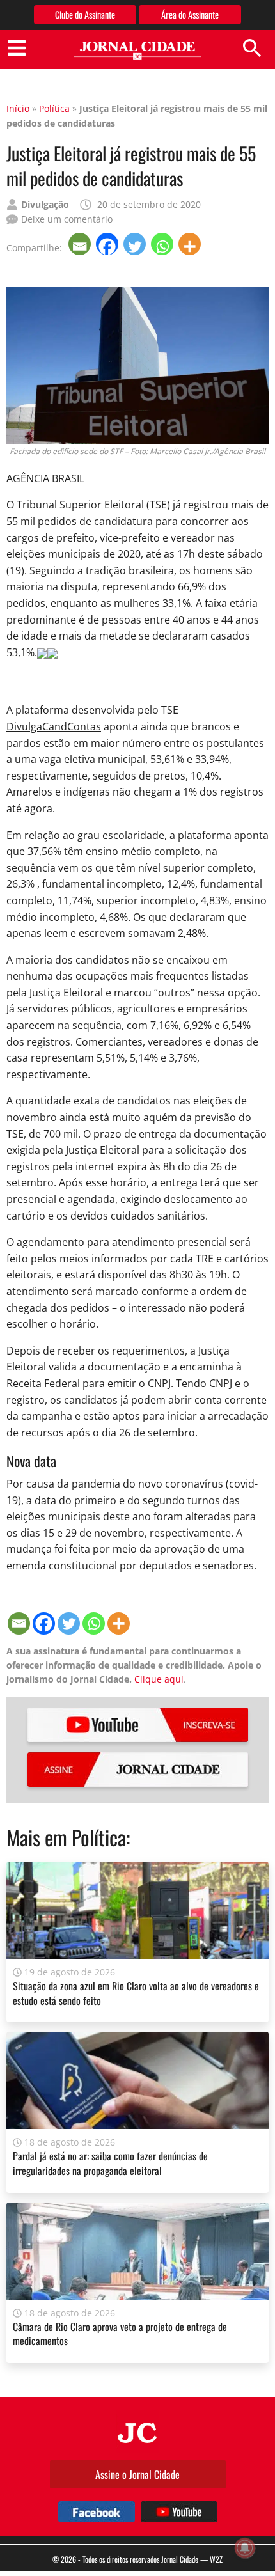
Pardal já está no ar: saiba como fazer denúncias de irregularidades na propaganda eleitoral (110, 2163)
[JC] (137, 2431)
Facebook (97, 2512)
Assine (138, 1770)
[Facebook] (108, 244)
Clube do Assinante (85, 14)
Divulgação (45, 204)
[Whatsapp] (163, 244)
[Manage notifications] (245, 2548)
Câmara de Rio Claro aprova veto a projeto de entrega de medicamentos (120, 2334)
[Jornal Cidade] (137, 51)
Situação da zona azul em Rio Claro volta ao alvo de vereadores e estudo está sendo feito (136, 1993)
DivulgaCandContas (54, 726)
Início (18, 108)
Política (54, 108)
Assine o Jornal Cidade (137, 2474)
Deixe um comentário (67, 219)
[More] (191, 244)
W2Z (216, 2559)
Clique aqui (159, 1679)
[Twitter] (136, 244)
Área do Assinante (190, 14)
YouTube (138, 1725)
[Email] (81, 244)
